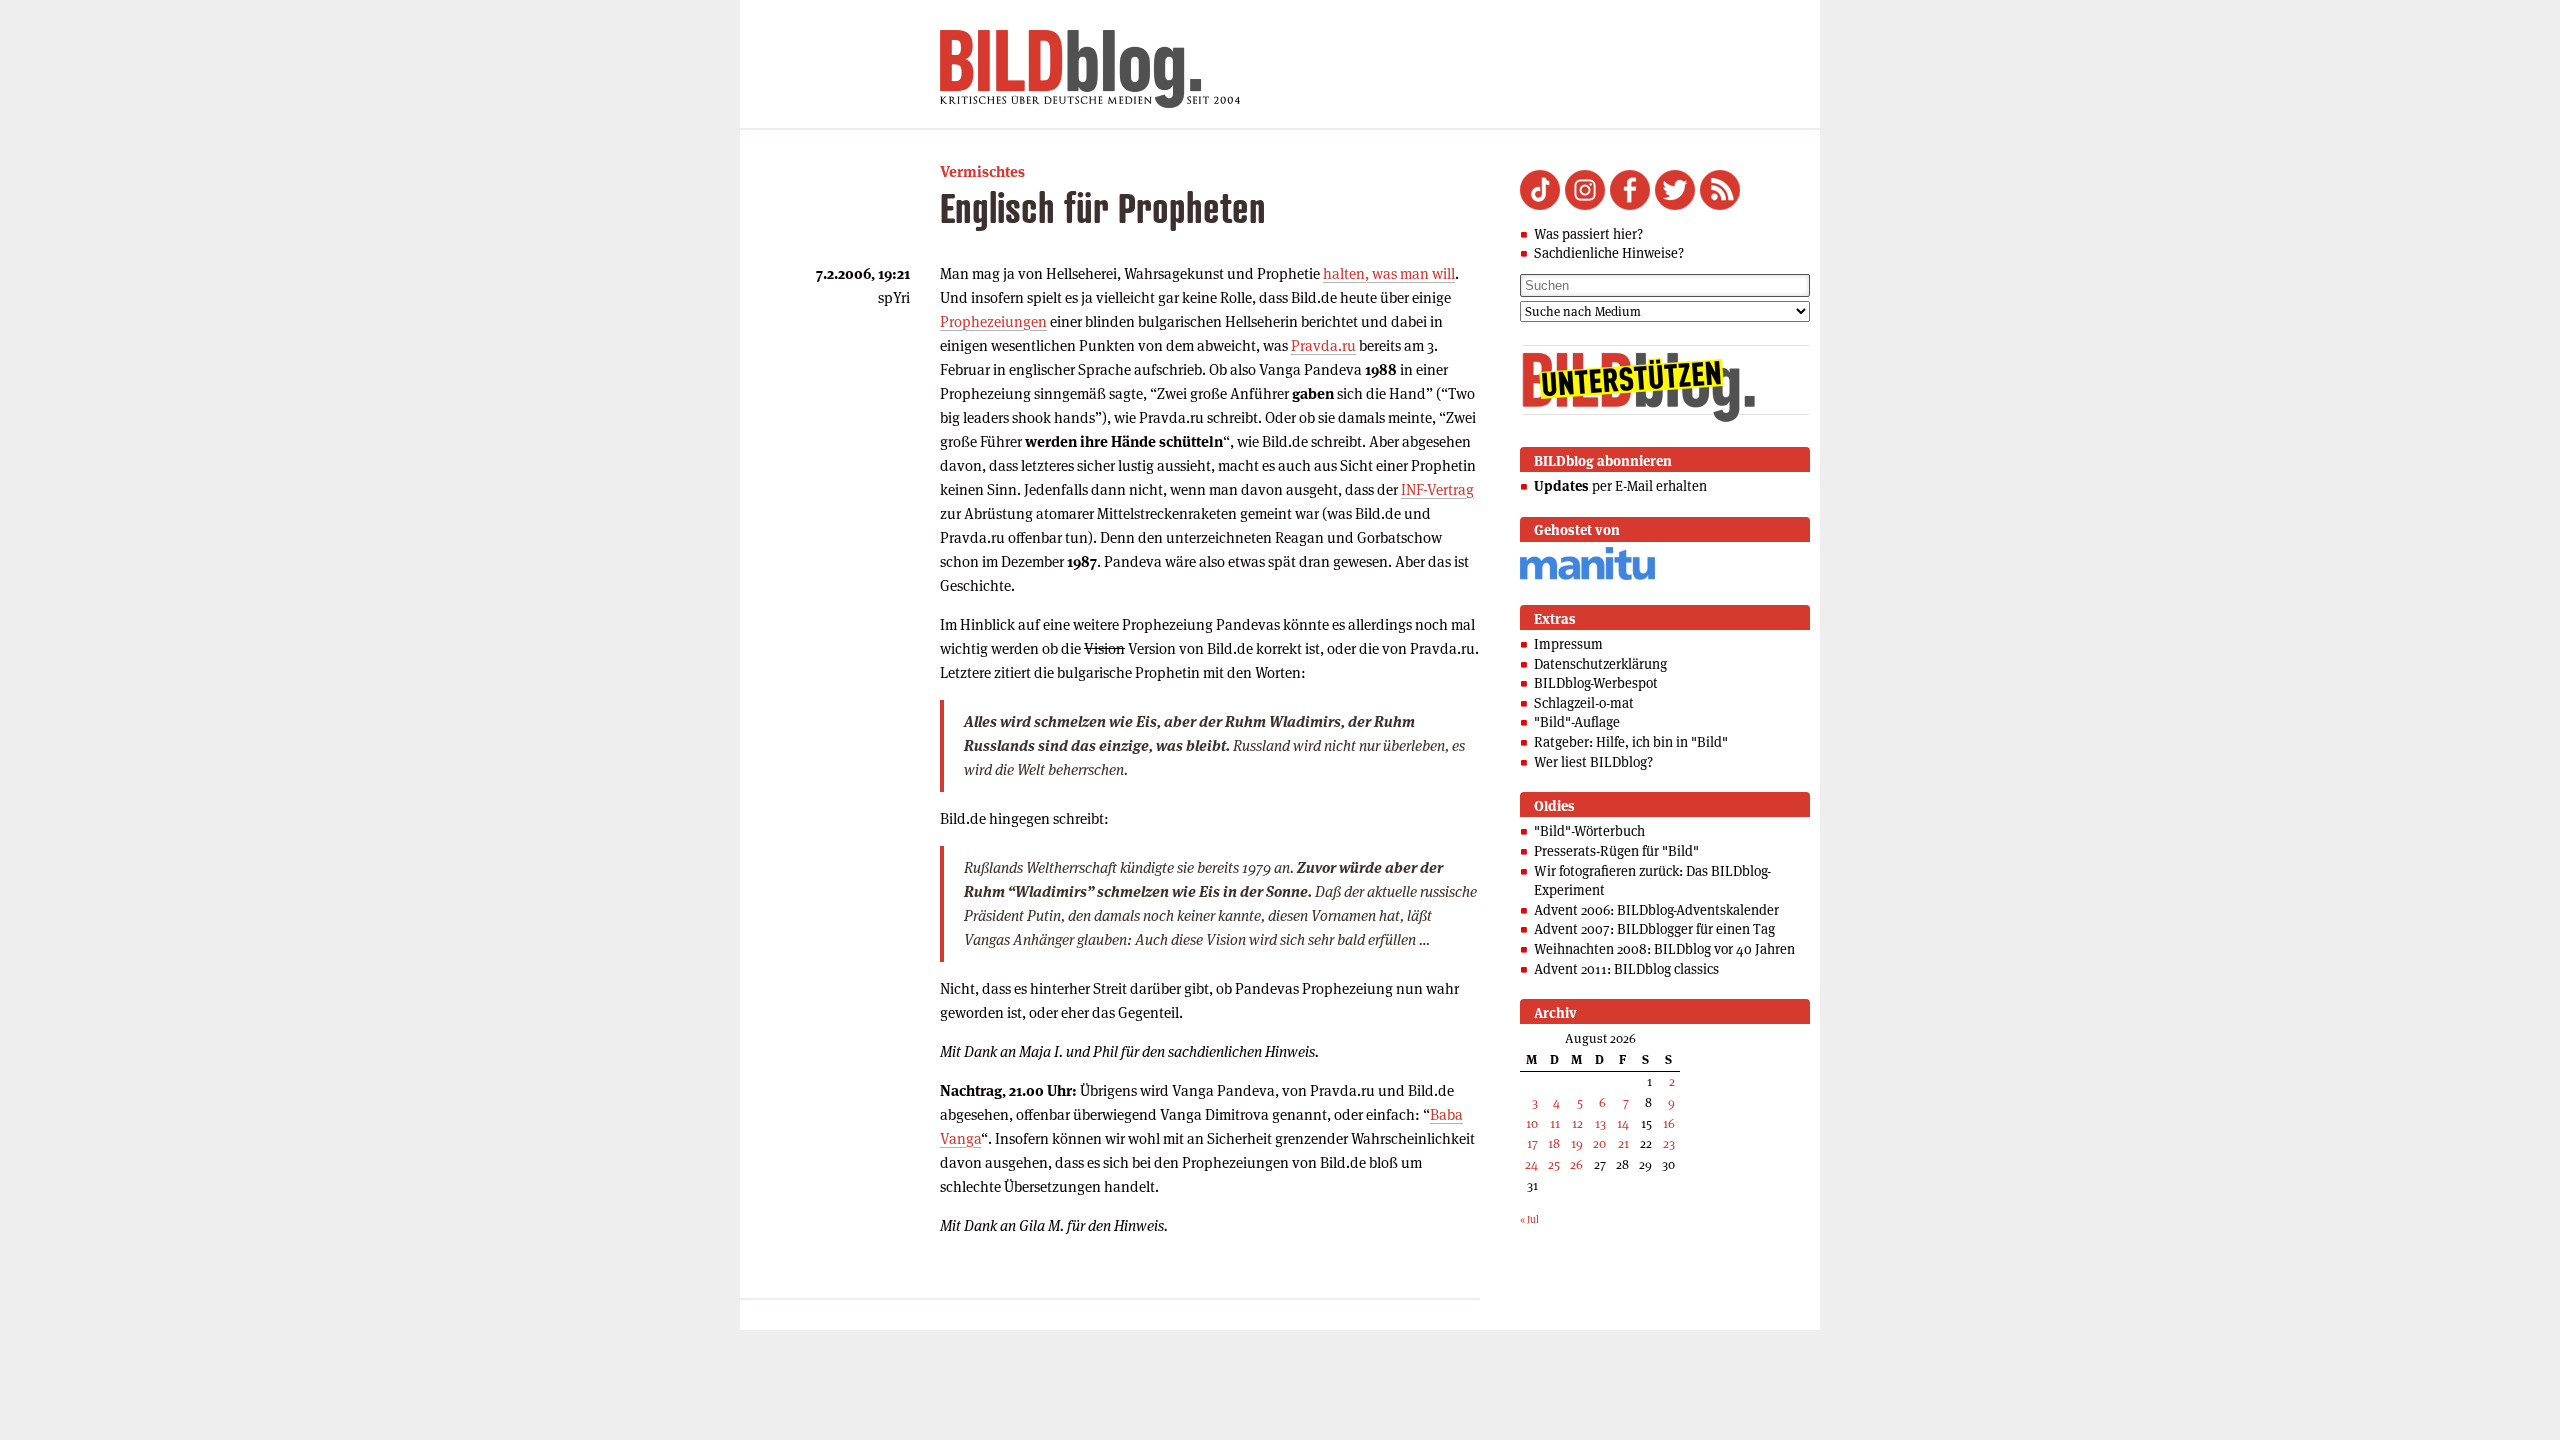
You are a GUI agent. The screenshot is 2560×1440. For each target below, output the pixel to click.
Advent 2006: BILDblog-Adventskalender (1656, 910)
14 (1623, 1123)
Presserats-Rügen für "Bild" (1616, 851)
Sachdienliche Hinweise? (1609, 253)
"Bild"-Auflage (1577, 722)
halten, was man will (1389, 273)
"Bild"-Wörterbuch (1589, 831)
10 (1532, 1123)
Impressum (1568, 644)
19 (1577, 1143)
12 (1577, 1123)
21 (1623, 1143)
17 (1532, 1143)
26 (1576, 1164)
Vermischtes (982, 171)
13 (1600, 1123)
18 (1554, 1143)
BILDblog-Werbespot (1596, 683)
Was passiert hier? (1588, 234)
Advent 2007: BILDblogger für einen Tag (1654, 929)
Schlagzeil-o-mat (1584, 703)
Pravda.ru (1323, 345)
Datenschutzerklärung (1600, 664)
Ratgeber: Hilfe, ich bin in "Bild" (1631, 742)
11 (1555, 1123)
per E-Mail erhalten (1620, 486)
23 (1669, 1143)
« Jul (1529, 1219)
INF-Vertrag (1437, 489)
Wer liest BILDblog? (1593, 762)
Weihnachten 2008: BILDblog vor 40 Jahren (1664, 949)
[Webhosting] (1587, 576)
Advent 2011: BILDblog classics (1626, 969)
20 (1599, 1143)
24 (1531, 1164)
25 (1554, 1164)
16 (1669, 1123)
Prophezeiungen (993, 321)
